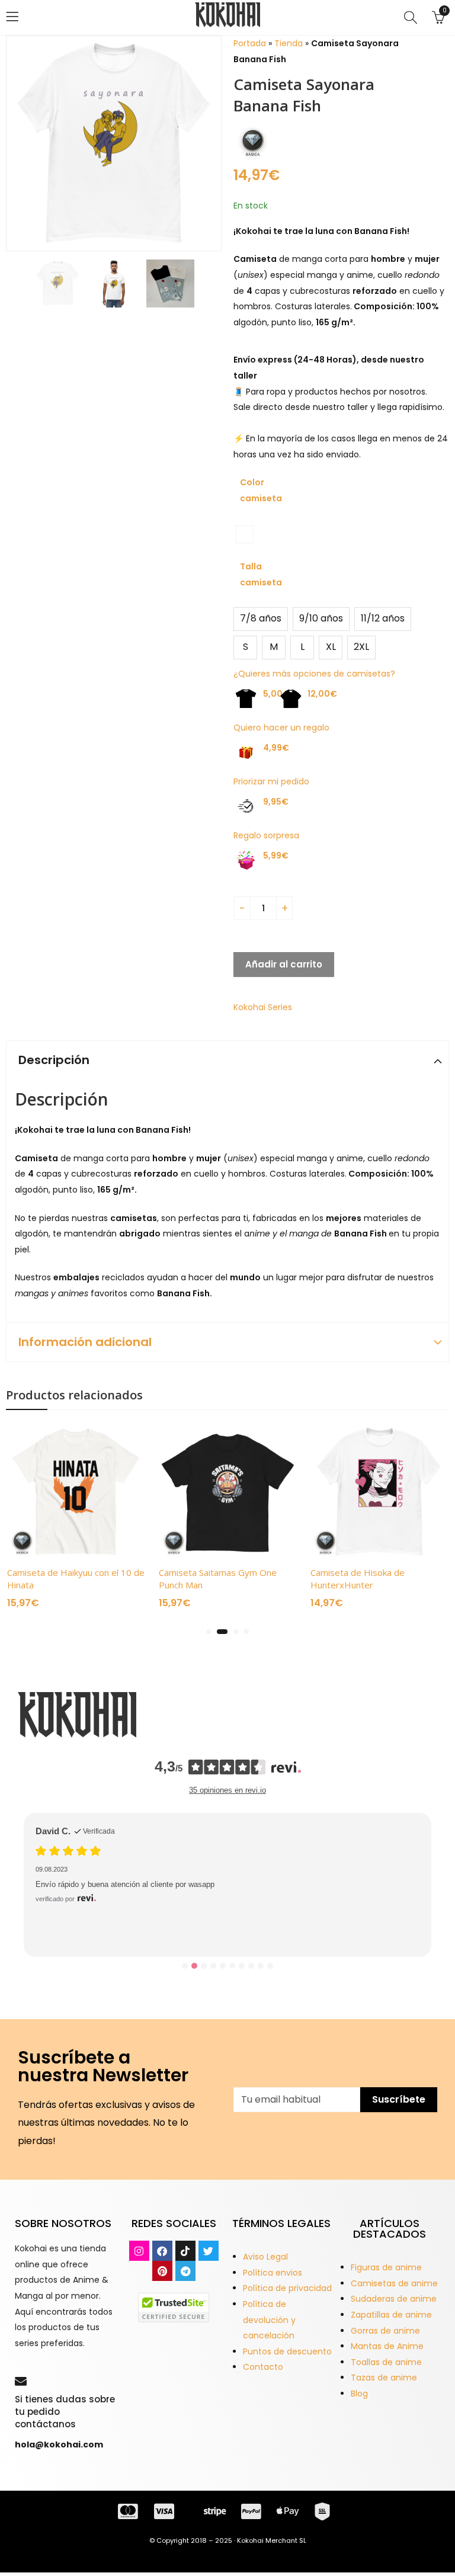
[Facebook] (162, 2251)
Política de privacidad (287, 2288)
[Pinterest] (162, 2271)
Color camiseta (261, 490)
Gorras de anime (385, 2331)
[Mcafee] (174, 2307)
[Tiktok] (185, 2251)
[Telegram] (185, 2271)
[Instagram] (139, 2251)
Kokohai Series (263, 1007)
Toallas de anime (386, 2362)
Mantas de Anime (387, 2346)
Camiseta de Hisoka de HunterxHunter (358, 1579)
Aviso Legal (265, 2257)
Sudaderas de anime (394, 2299)
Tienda (289, 43)
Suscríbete (399, 2099)
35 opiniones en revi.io (227, 1790)
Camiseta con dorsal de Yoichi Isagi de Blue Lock (149, 1908)
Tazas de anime (384, 2378)
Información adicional (85, 1342)
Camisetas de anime (394, 2283)
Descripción (54, 1060)
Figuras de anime (386, 2267)
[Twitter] (209, 2251)
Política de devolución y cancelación (269, 2320)
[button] (209, 1632)
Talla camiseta (261, 574)
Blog (359, 2394)
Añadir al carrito (284, 964)
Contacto (263, 2367)
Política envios (273, 2273)
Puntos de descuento (287, 2351)
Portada (250, 43)
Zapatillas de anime (391, 2315)
